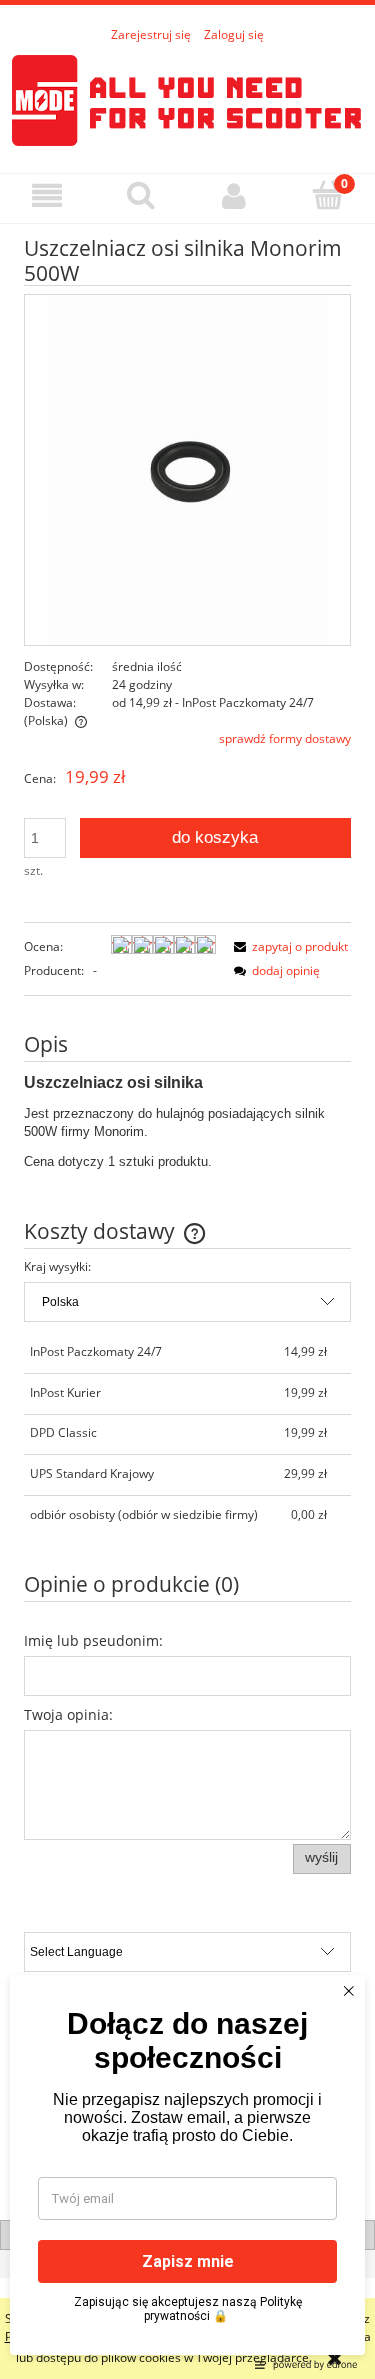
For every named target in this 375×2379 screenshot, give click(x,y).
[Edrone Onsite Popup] (187, 1189)
